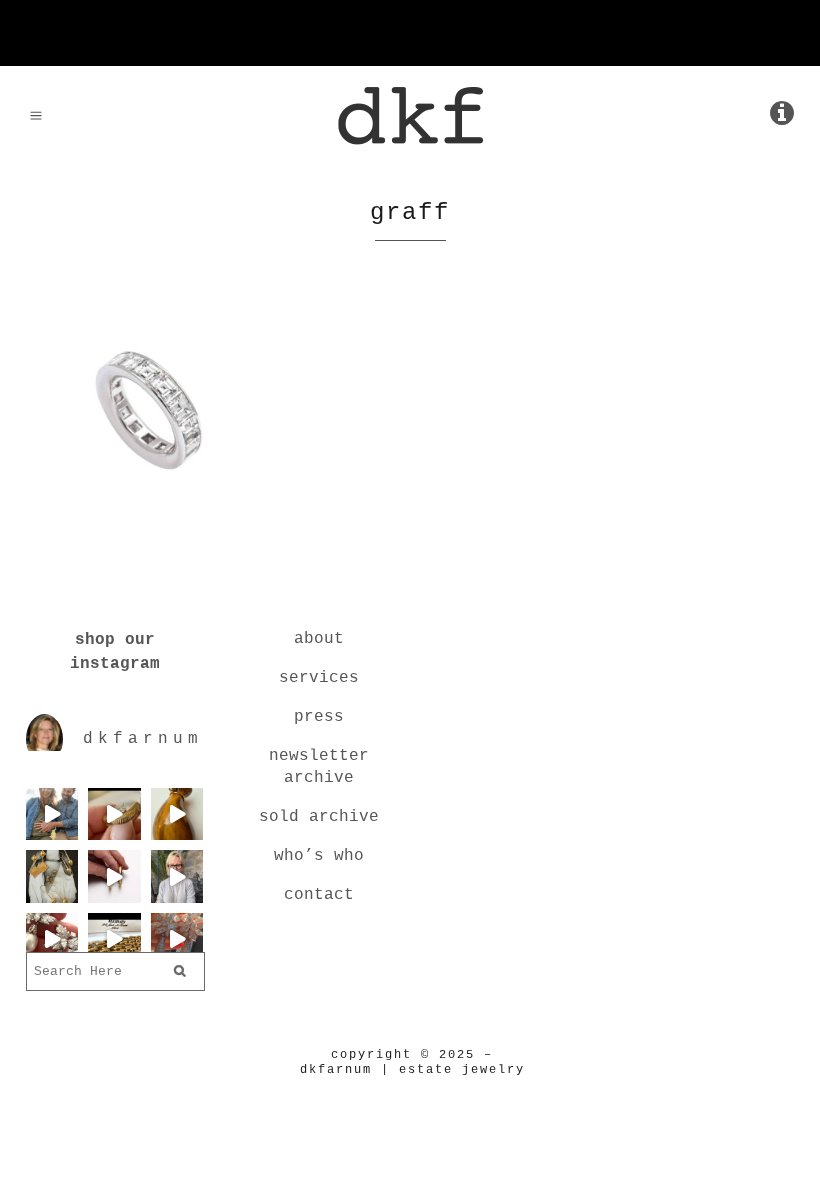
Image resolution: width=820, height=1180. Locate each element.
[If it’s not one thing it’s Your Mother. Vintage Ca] (114, 876)
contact (319, 895)
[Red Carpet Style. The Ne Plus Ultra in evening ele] (177, 939)
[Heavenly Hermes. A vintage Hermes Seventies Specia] (114, 939)
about (319, 639)
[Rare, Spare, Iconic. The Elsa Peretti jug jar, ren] (177, 814)
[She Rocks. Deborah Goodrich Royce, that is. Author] (177, 876)
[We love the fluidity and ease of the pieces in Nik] (114, 814)
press (319, 717)
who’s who (319, 856)
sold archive (319, 817)
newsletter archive (319, 767)
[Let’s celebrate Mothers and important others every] (52, 876)
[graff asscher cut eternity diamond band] (148, 498)
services (319, 678)
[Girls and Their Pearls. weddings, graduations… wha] (52, 939)
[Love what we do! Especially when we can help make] (52, 814)
